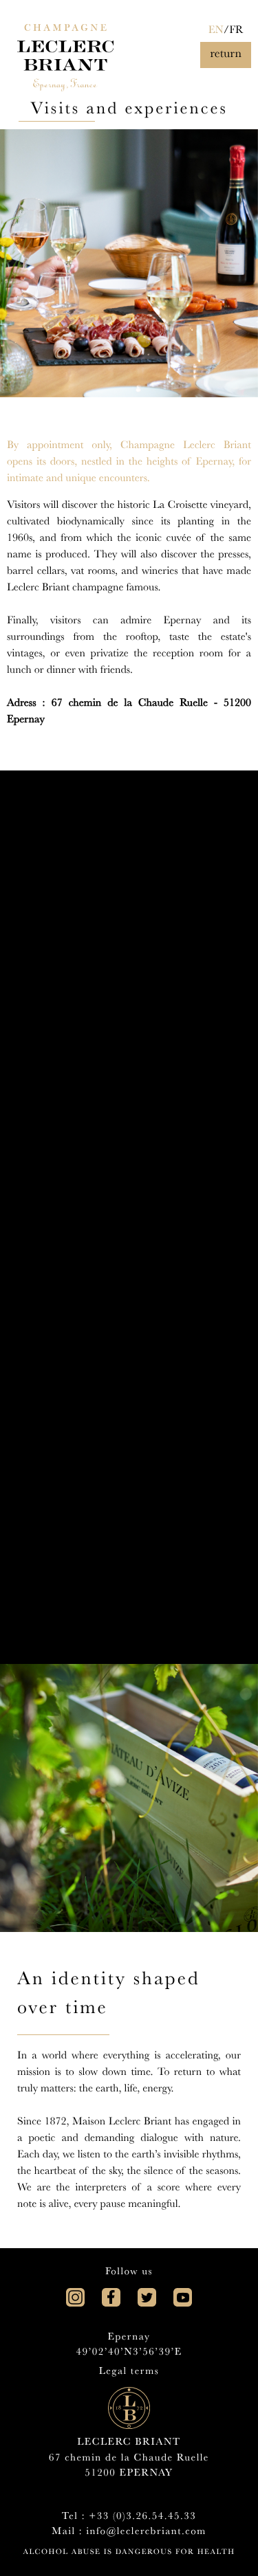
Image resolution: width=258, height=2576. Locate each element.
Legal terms (129, 2372)
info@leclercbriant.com (146, 2532)
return (226, 55)
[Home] (65, 46)
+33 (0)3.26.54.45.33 (142, 2517)
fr (236, 32)
